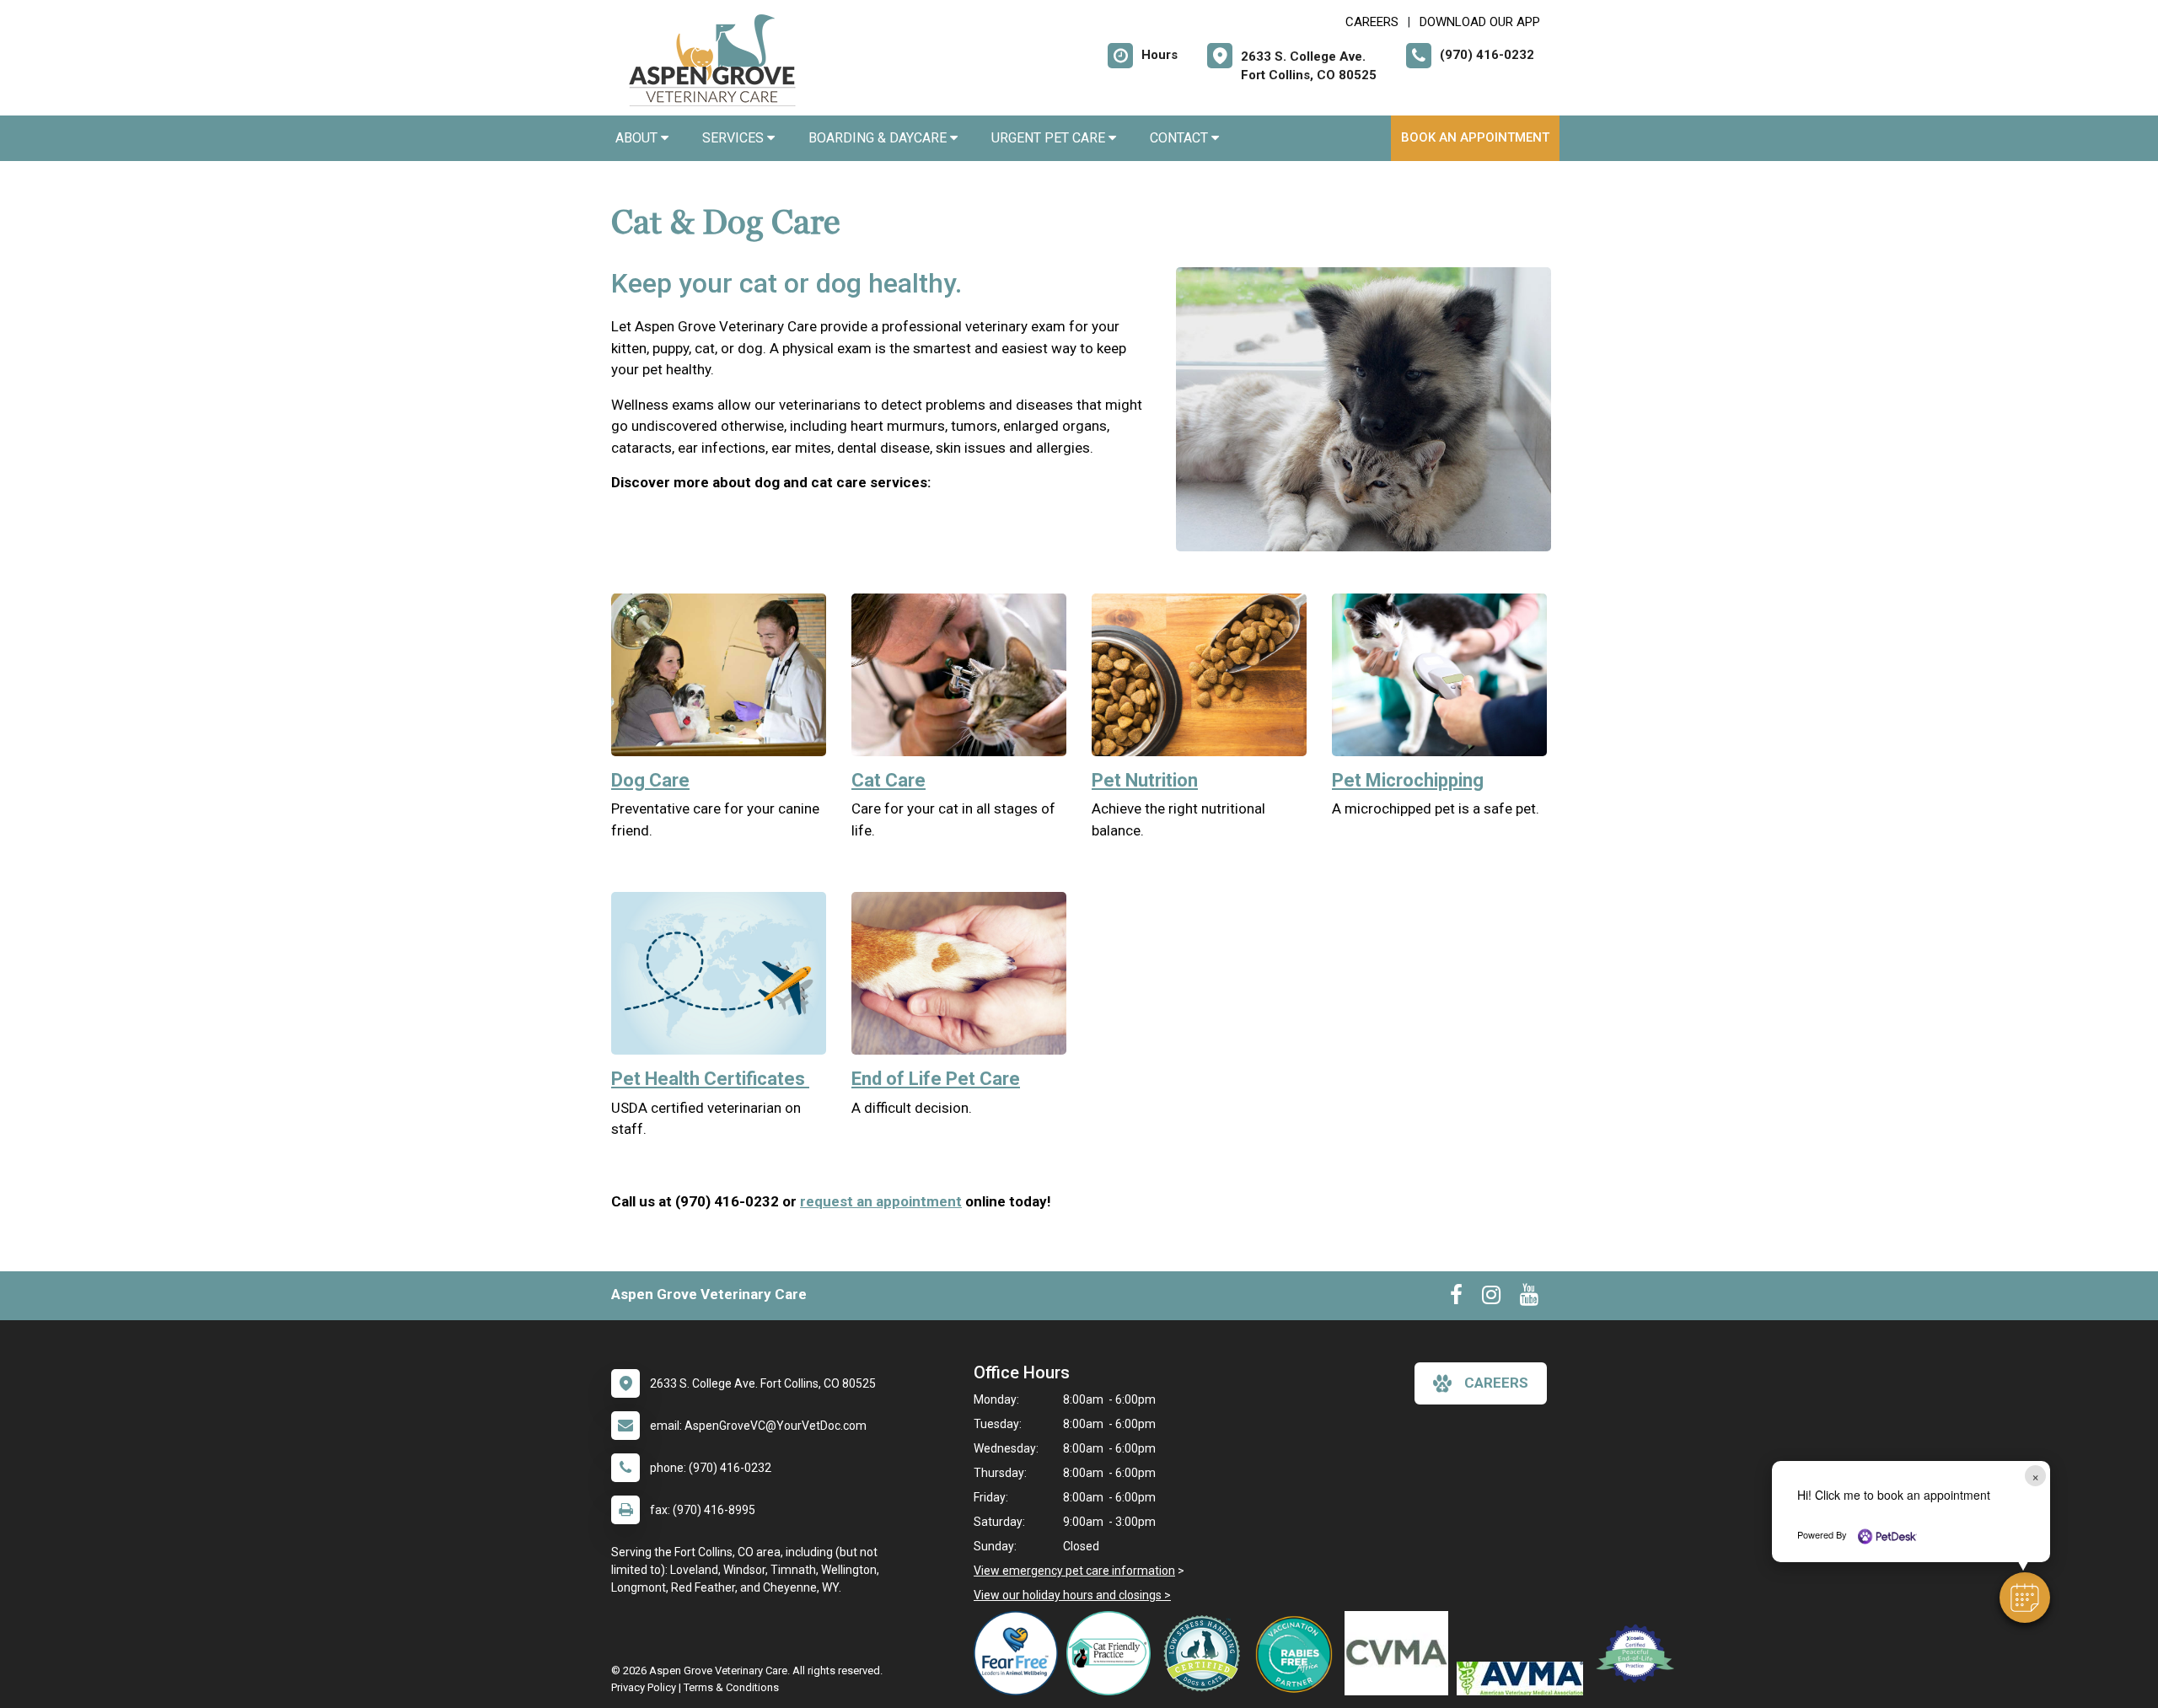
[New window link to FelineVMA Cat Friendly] (1113, 1653)
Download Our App (1480, 22)
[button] (2025, 1598)
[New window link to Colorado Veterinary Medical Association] (1401, 1653)
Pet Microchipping (1408, 780)
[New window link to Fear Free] (1020, 1653)
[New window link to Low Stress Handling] (1205, 1653)
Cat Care (888, 780)
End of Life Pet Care (936, 1079)
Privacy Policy (644, 1687)
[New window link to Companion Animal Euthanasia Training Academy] (1638, 1653)
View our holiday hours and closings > (1072, 1595)
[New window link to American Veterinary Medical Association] (1524, 1678)
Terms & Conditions (731, 1687)
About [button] (638, 138)
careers (1496, 1383)
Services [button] (735, 138)
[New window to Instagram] (1491, 1298)
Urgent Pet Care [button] (1050, 138)
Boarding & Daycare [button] (879, 138)
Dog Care (650, 780)
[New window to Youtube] (1529, 1298)
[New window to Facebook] (1456, 1298)
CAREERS (1372, 22)
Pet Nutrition (1145, 780)
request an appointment (881, 1201)
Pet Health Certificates (710, 1079)
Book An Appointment (1475, 137)
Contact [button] (1181, 138)
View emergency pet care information (1074, 1571)
